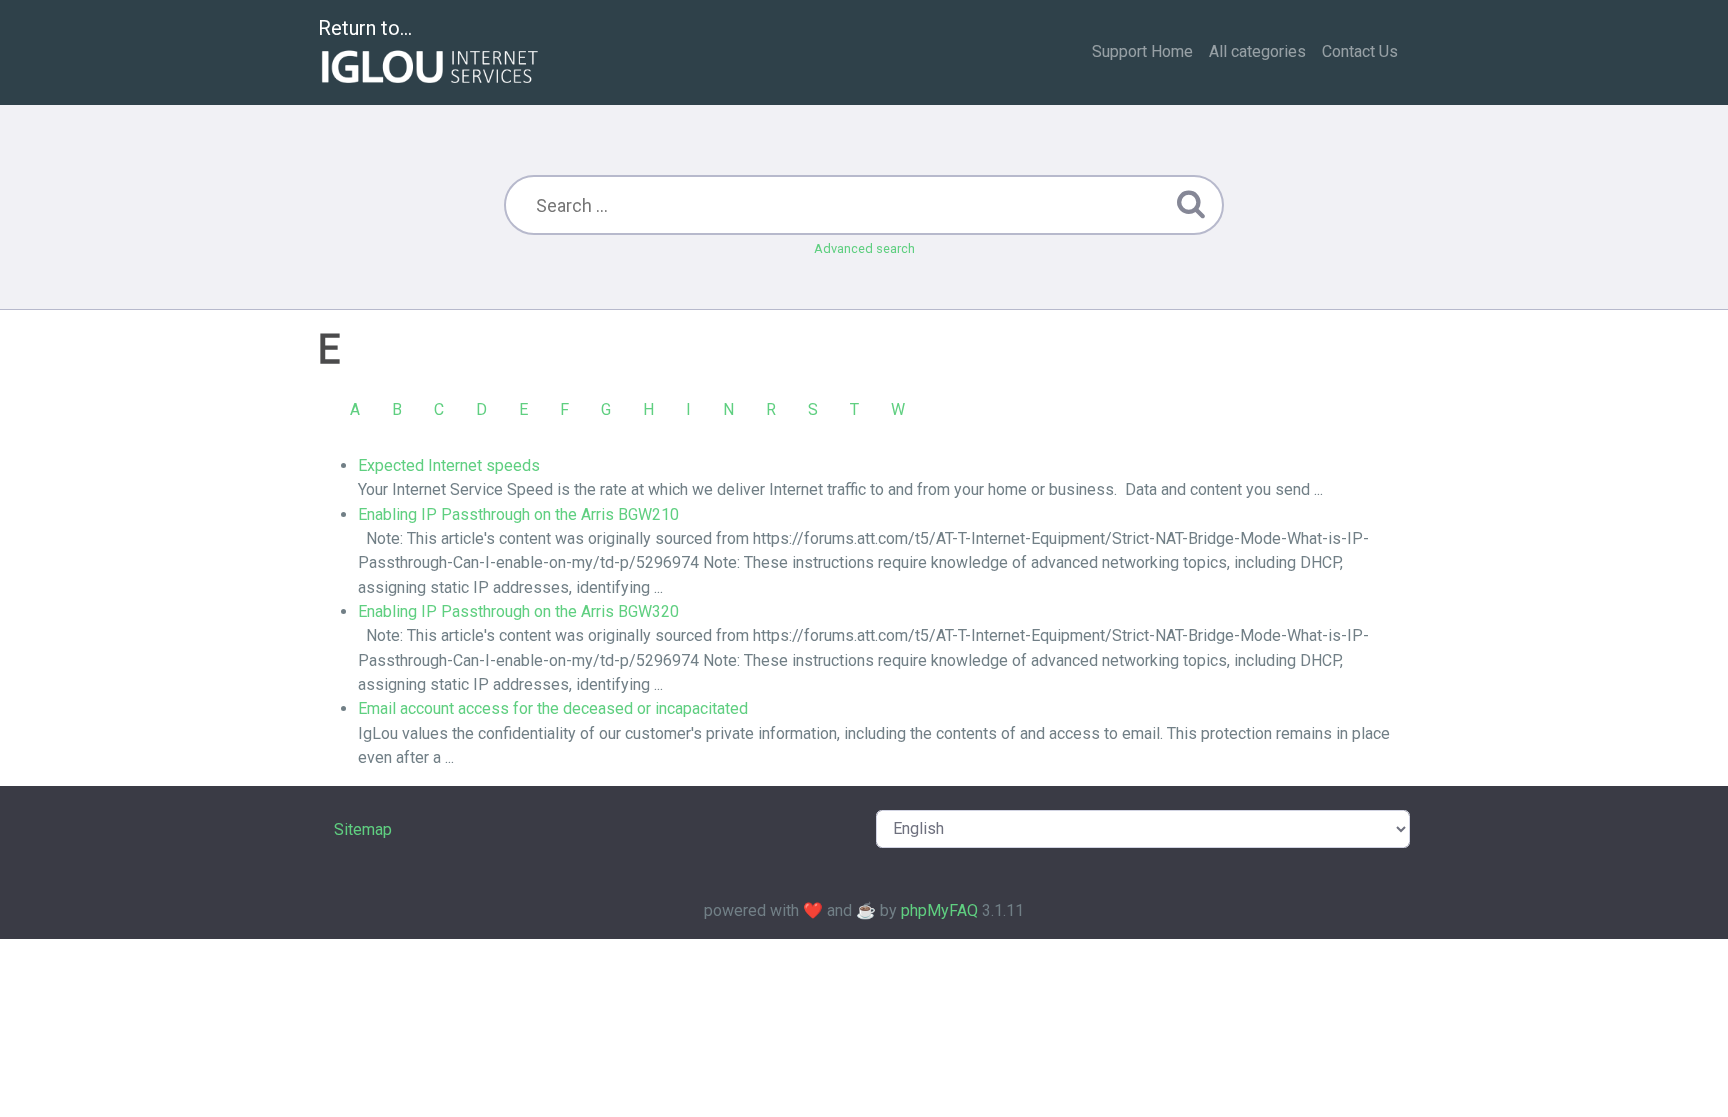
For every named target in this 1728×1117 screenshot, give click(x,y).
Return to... (365, 28)
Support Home (1142, 51)
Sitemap (363, 829)
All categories (1257, 51)
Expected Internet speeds (449, 465)
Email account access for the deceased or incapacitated (553, 708)
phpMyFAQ (939, 910)
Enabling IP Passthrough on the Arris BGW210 (518, 514)
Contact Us (1360, 51)
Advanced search (864, 248)
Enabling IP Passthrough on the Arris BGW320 (518, 611)
